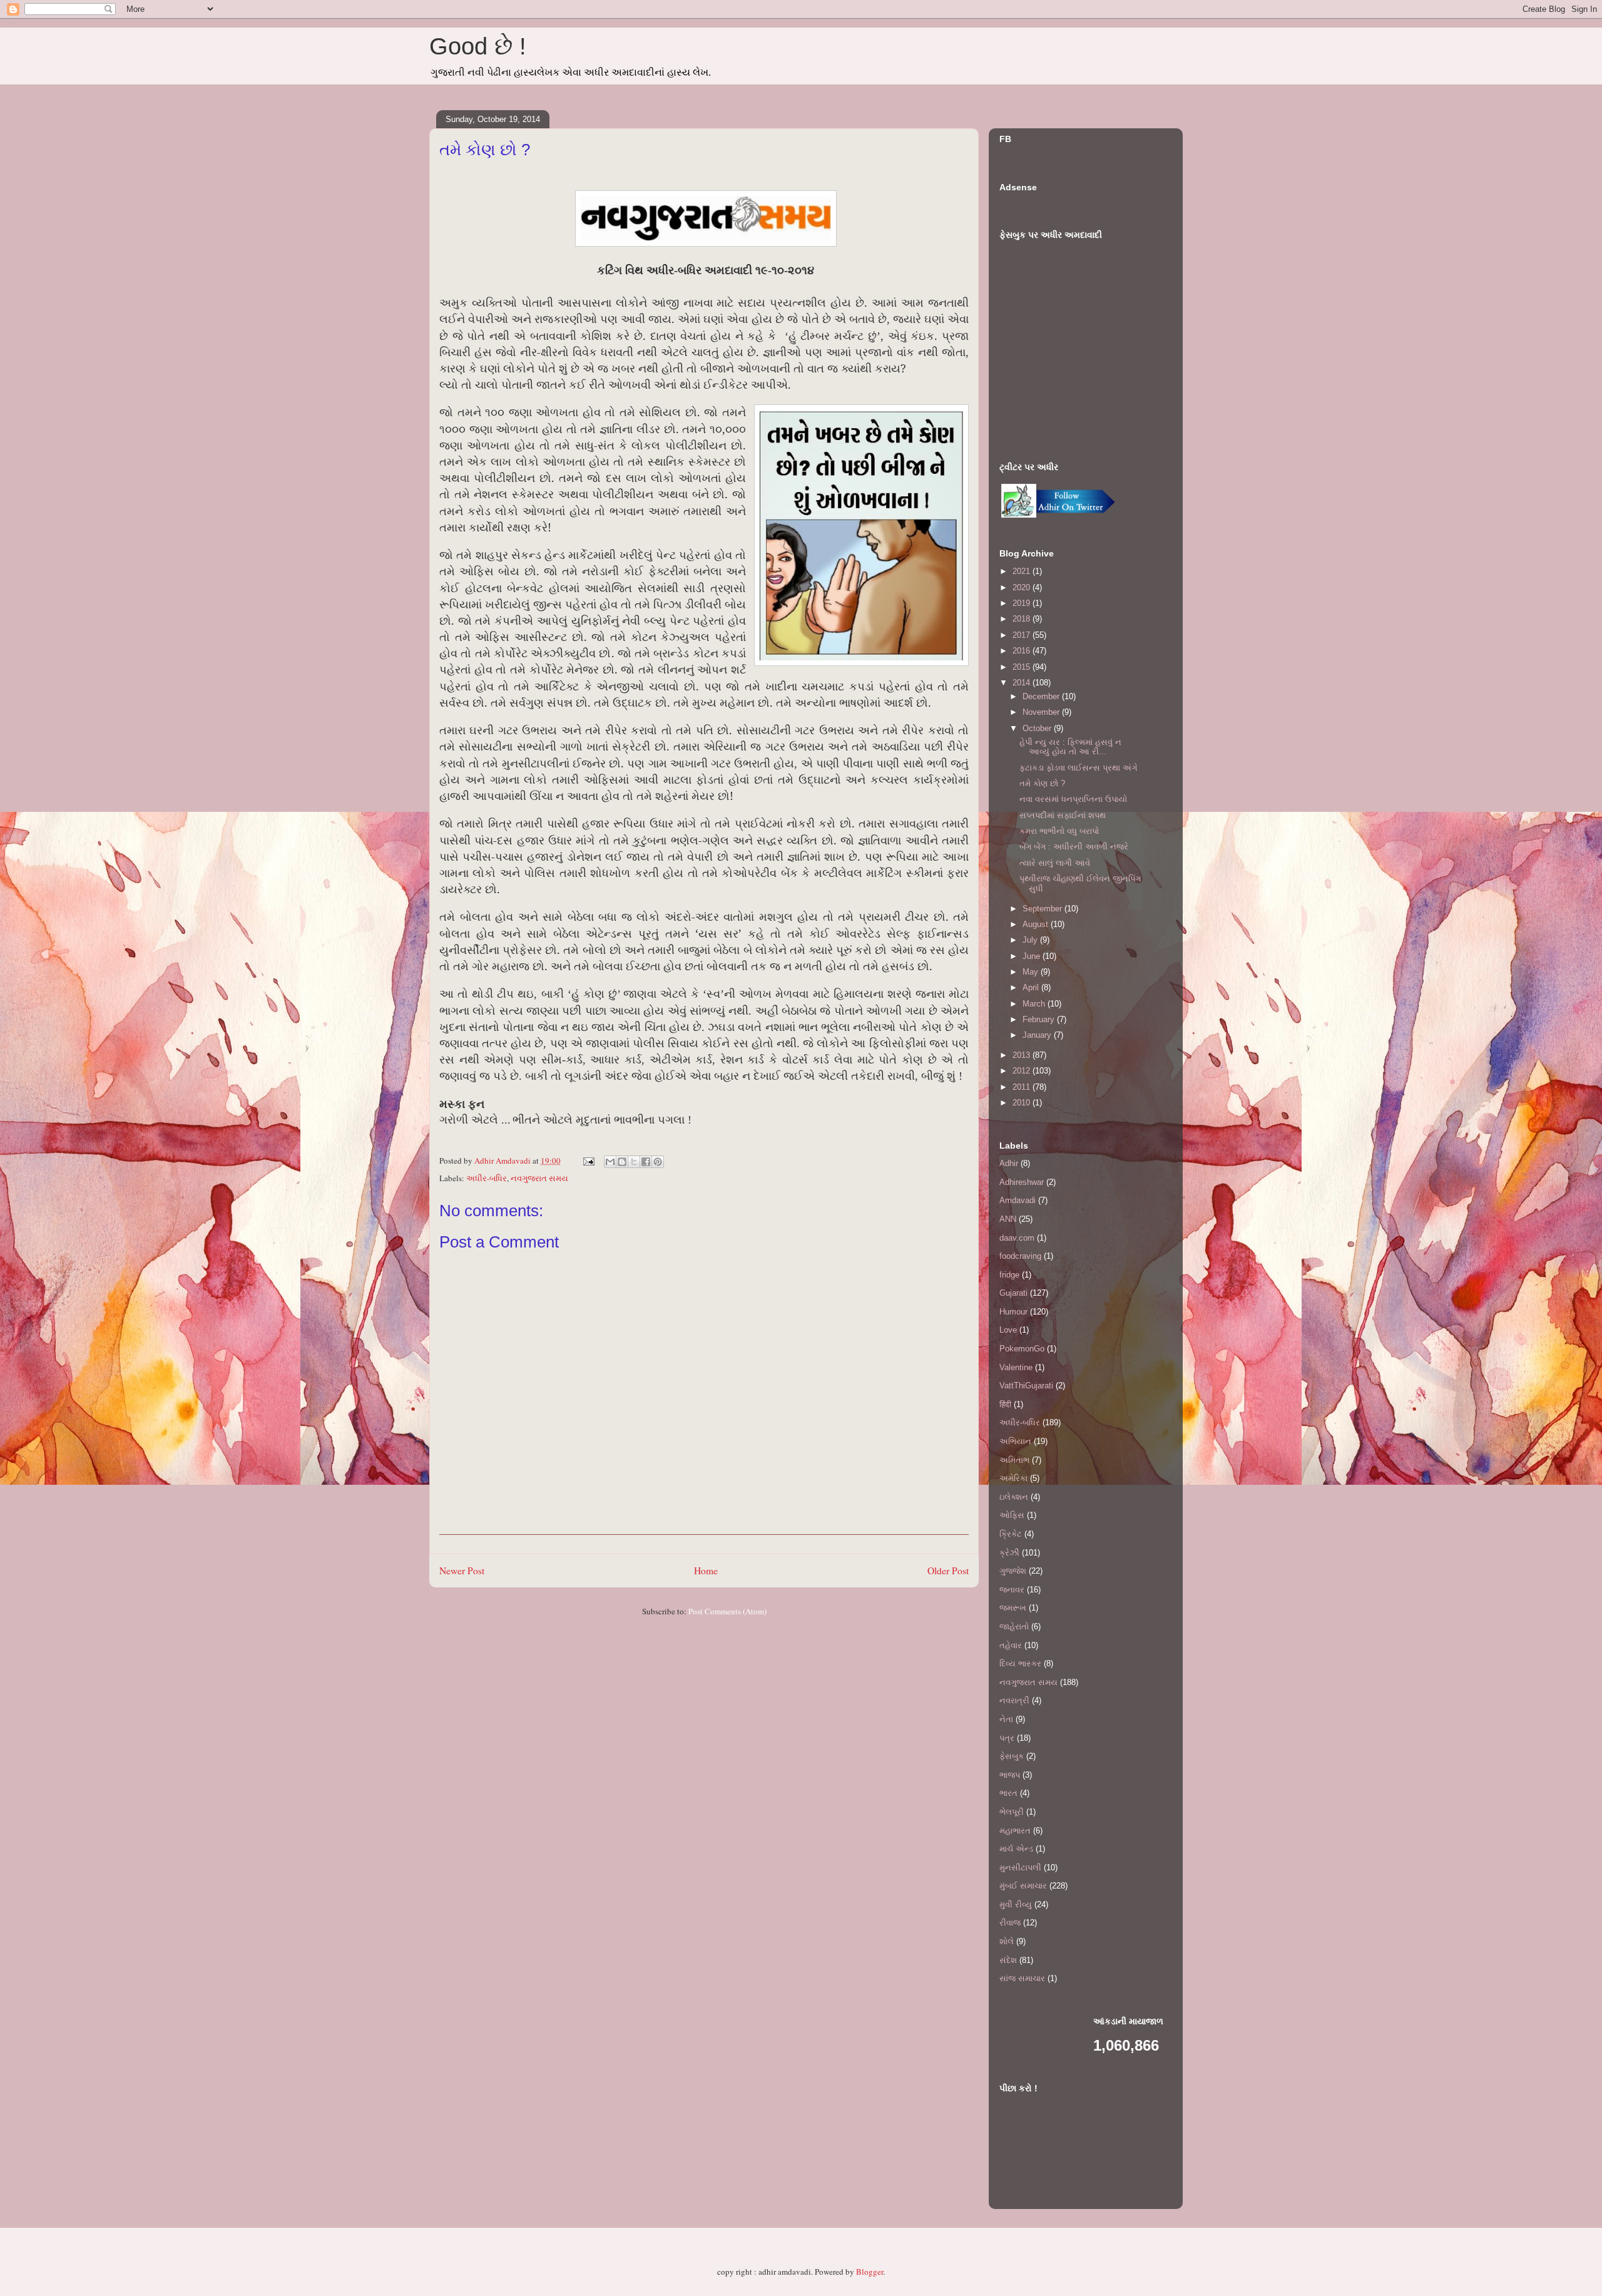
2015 (1023, 667)
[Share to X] (634, 1162)
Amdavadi (1018, 1200)
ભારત (1008, 1793)
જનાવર (1012, 1590)
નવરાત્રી (1014, 1700)
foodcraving (1020, 1256)
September (1043, 909)
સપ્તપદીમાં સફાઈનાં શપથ (1063, 815)
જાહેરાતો (1014, 1627)
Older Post (948, 1571)
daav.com (1017, 1238)
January (1038, 1035)
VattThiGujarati (1026, 1386)
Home (706, 1571)
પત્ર (1007, 1738)
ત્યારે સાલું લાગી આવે (1055, 863)
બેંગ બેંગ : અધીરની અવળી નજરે (1074, 847)
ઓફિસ (1012, 1515)
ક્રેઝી (1009, 1553)
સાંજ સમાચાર (1022, 1978)
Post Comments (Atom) (727, 1611)
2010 (1023, 1103)
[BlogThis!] (622, 1162)
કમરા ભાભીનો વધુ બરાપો (1059, 831)
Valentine (1016, 1367)
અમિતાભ (1014, 1460)
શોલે (1007, 1941)
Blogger (870, 2272)
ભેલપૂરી (1012, 1812)
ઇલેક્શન (1014, 1497)
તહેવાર (1011, 1645)
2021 (1023, 571)
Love (1008, 1330)
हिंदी (1005, 1404)
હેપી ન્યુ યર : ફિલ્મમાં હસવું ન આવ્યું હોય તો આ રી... (1070, 747)
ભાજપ (1010, 1775)
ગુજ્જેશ (1013, 1571)
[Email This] (610, 1162)
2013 (1023, 1055)
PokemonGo (1022, 1349)
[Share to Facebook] (646, 1162)
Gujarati (1013, 1293)
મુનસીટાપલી (1020, 1868)
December (1042, 696)
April (1032, 987)
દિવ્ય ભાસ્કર (1020, 1663)
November (1042, 712)
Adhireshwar (1022, 1182)
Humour (1013, 1312)
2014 (1023, 683)
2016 (1023, 651)
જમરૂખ (1013, 1608)
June (1033, 956)
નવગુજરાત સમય (539, 1178)
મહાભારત (1015, 1831)
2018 (1023, 619)
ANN (1008, 1219)
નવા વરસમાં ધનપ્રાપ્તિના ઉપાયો (1073, 799)
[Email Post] (588, 1161)
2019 (1023, 603)
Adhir (1009, 1163)
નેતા (1006, 1719)
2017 (1023, 635)
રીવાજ (1010, 1923)
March (1035, 1004)
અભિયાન (1015, 1441)
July (1031, 940)
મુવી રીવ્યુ (1016, 1904)
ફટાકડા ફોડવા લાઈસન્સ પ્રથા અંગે (1078, 768)
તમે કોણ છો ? (1042, 783)
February (1040, 1019)
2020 (1023, 587)
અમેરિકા (1013, 1478)
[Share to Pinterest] (658, 1162)
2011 (1023, 1087)
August (1037, 924)
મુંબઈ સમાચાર (1023, 1886)
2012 (1023, 1071)
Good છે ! (478, 46)
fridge (1009, 1275)
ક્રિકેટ (1011, 1534)
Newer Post (462, 1571)
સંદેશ (1008, 1960)
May (1032, 972)
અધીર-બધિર (487, 1178)
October (1038, 728)
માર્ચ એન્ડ (1016, 1849)
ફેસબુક (1012, 1756)
